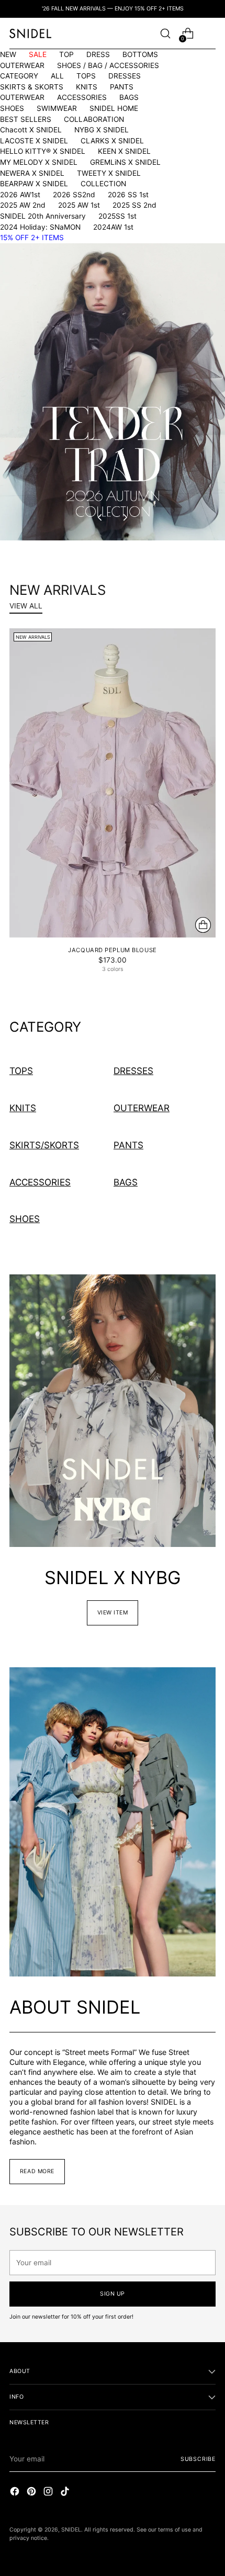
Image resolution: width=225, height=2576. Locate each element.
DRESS (98, 54)
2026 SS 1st (128, 195)
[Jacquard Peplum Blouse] (113, 783)
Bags (126, 1182)
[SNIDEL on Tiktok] (66, 2493)
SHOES (12, 108)
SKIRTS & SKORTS (32, 87)
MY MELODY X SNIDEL (39, 162)
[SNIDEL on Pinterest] (32, 2493)
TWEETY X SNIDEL (109, 173)
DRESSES (125, 76)
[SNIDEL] (30, 33)
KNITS (87, 87)
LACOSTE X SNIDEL (34, 141)
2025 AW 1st (79, 205)
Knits (23, 1108)
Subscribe (198, 2459)
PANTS (122, 87)
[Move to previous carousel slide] (100, 517)
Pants (128, 1145)
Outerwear (142, 1108)
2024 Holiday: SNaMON (40, 227)
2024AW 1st (113, 227)
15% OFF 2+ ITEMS (32, 238)
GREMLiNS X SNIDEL (125, 162)
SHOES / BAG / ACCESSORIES (108, 65)
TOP (66, 54)
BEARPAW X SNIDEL (34, 184)
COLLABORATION (94, 119)
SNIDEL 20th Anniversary (43, 216)
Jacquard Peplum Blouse (112, 950)
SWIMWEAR (57, 108)
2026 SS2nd (74, 195)
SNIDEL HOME (114, 108)
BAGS (129, 97)
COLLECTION (103, 184)
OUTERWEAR (22, 65)
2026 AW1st (20, 195)
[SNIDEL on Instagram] (49, 2493)
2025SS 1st (117, 216)
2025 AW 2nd (23, 205)
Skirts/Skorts (44, 1145)
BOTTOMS (140, 54)
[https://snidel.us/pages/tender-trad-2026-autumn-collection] (113, 392)
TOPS (86, 76)
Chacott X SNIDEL (31, 130)
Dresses (133, 1071)
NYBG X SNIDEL (102, 130)
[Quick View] (203, 925)
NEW (8, 54)
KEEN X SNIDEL (124, 151)
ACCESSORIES (82, 97)
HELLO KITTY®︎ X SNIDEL (43, 151)
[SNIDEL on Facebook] (16, 2493)
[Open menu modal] (210, 34)
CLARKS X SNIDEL (112, 141)
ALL (57, 76)
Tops (21, 1071)
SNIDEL (71, 2530)
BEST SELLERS (26, 119)
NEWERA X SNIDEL (32, 173)
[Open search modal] (165, 34)
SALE (38, 54)
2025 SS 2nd (134, 205)
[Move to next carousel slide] (125, 517)
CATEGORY (19, 76)
